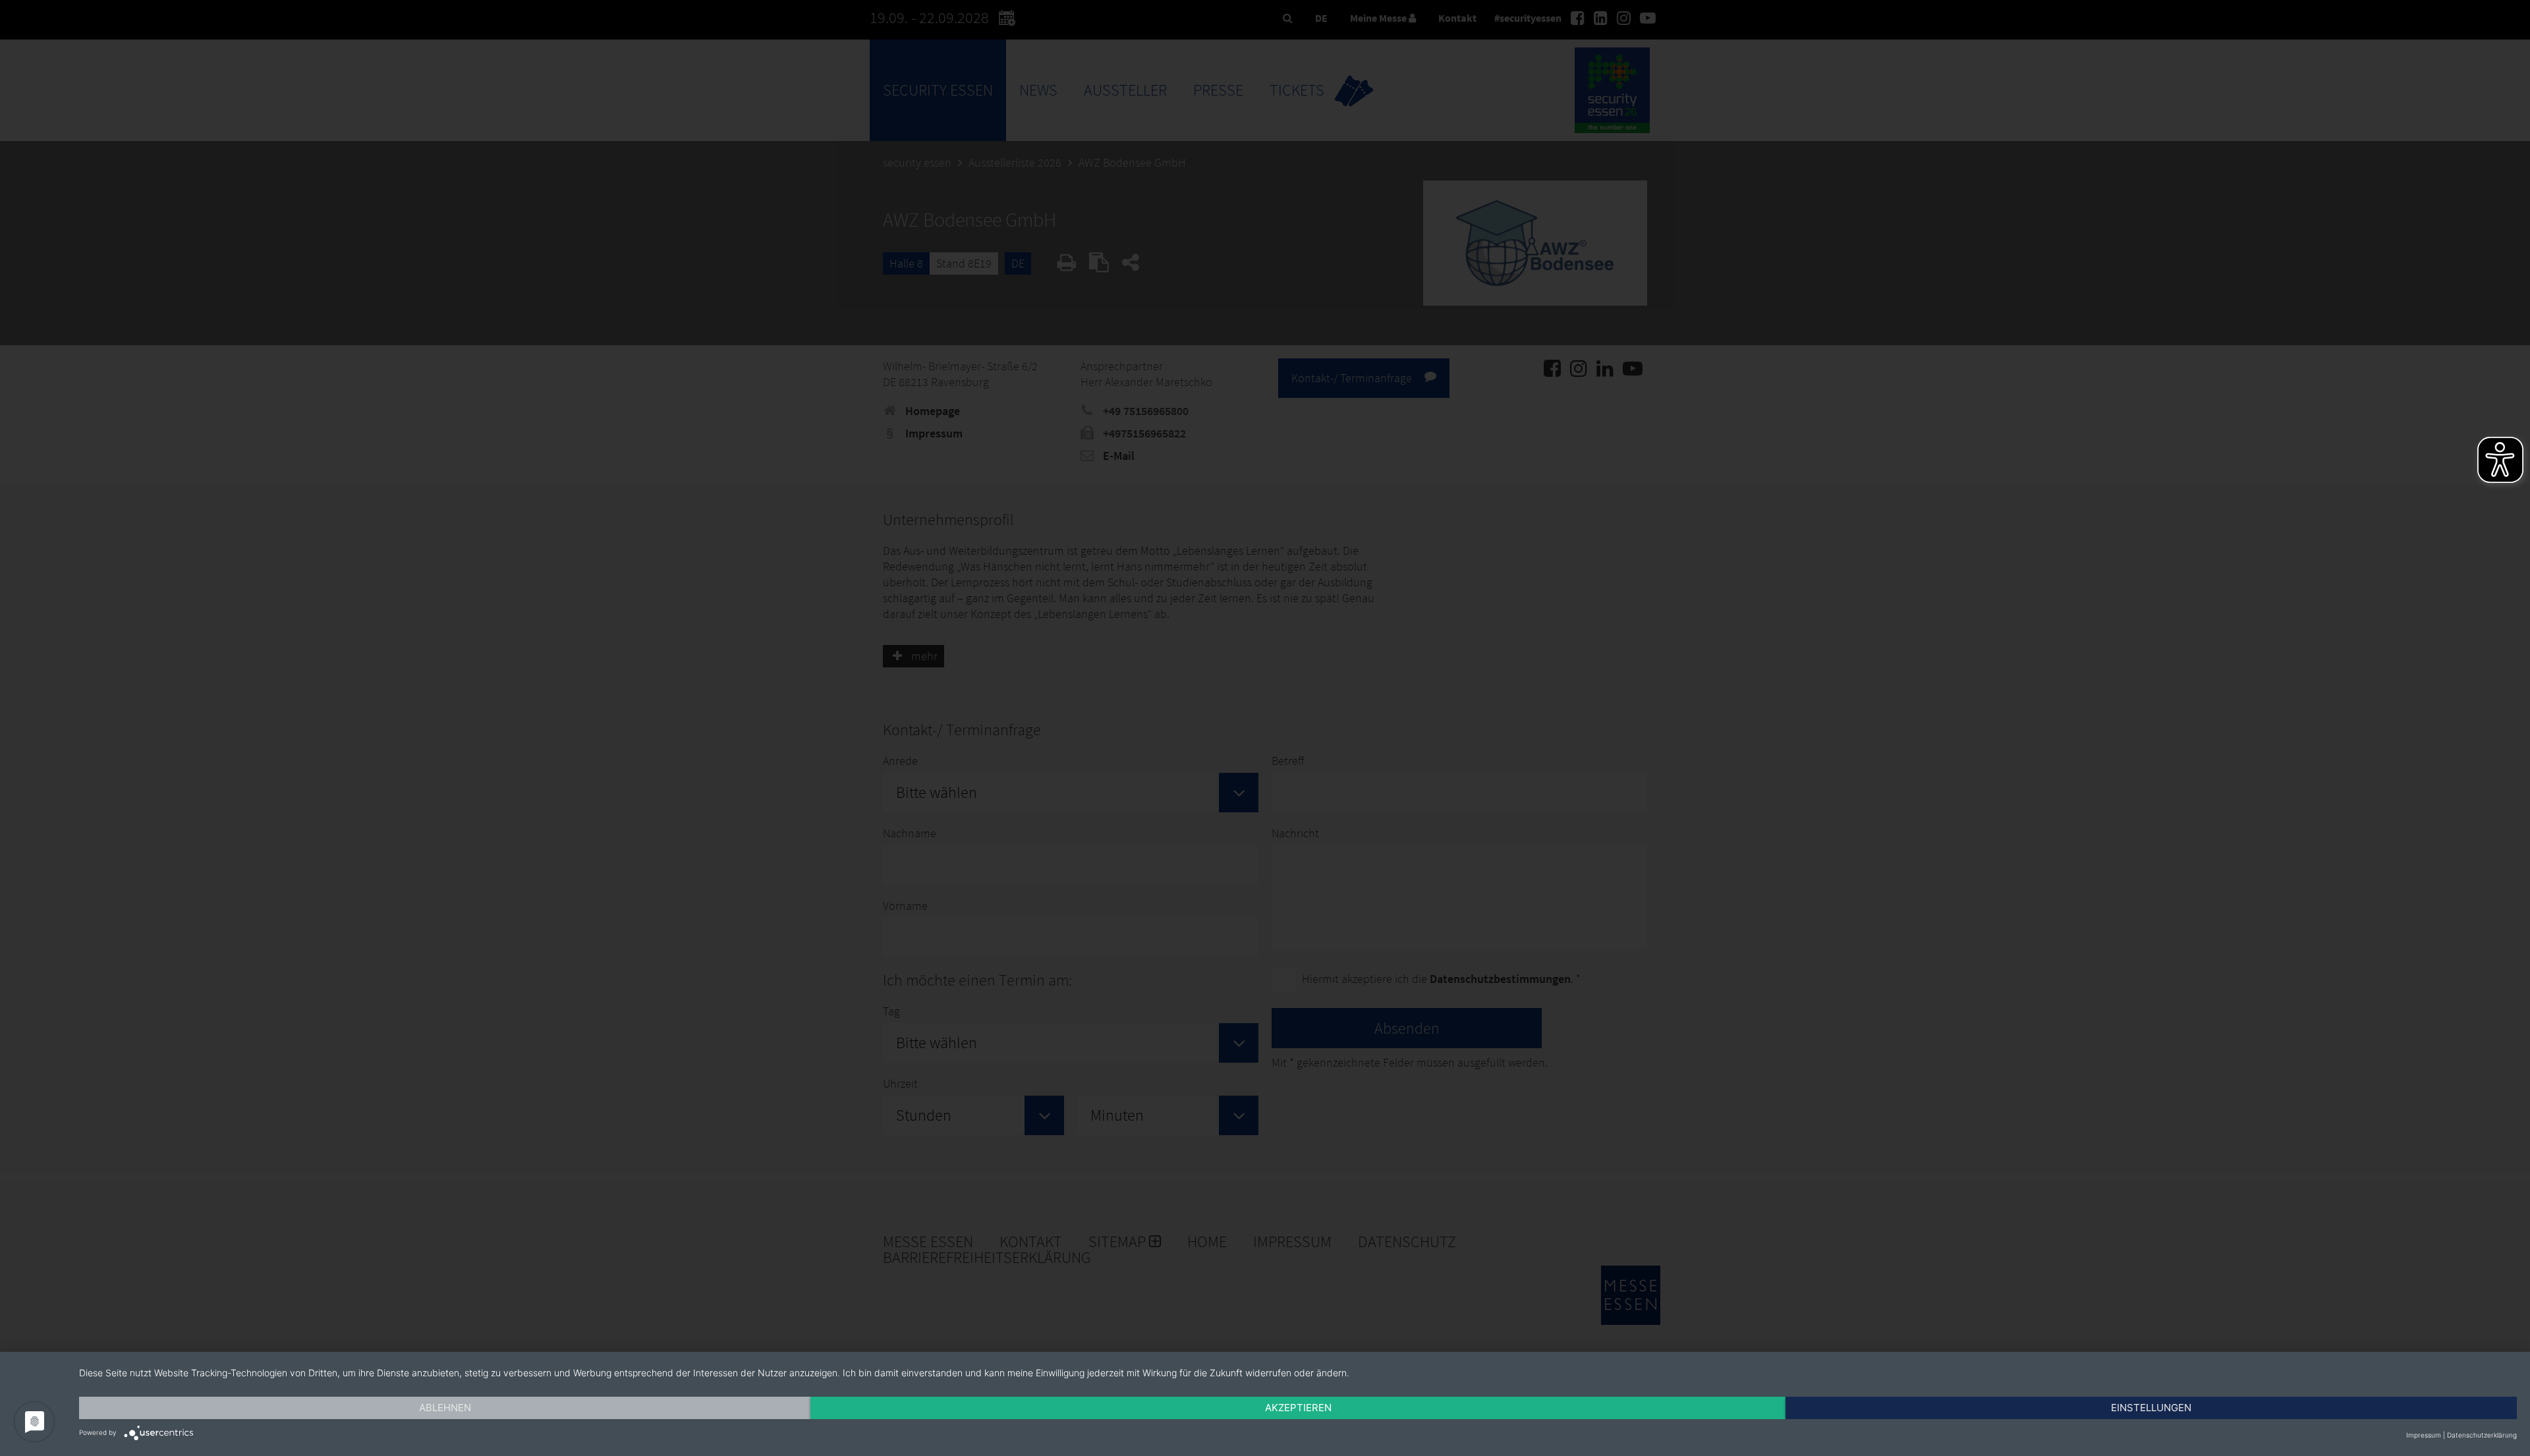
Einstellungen (2151, 1408)
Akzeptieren (1298, 1408)
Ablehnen (445, 1408)
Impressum (2424, 1435)
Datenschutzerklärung (2482, 1435)
